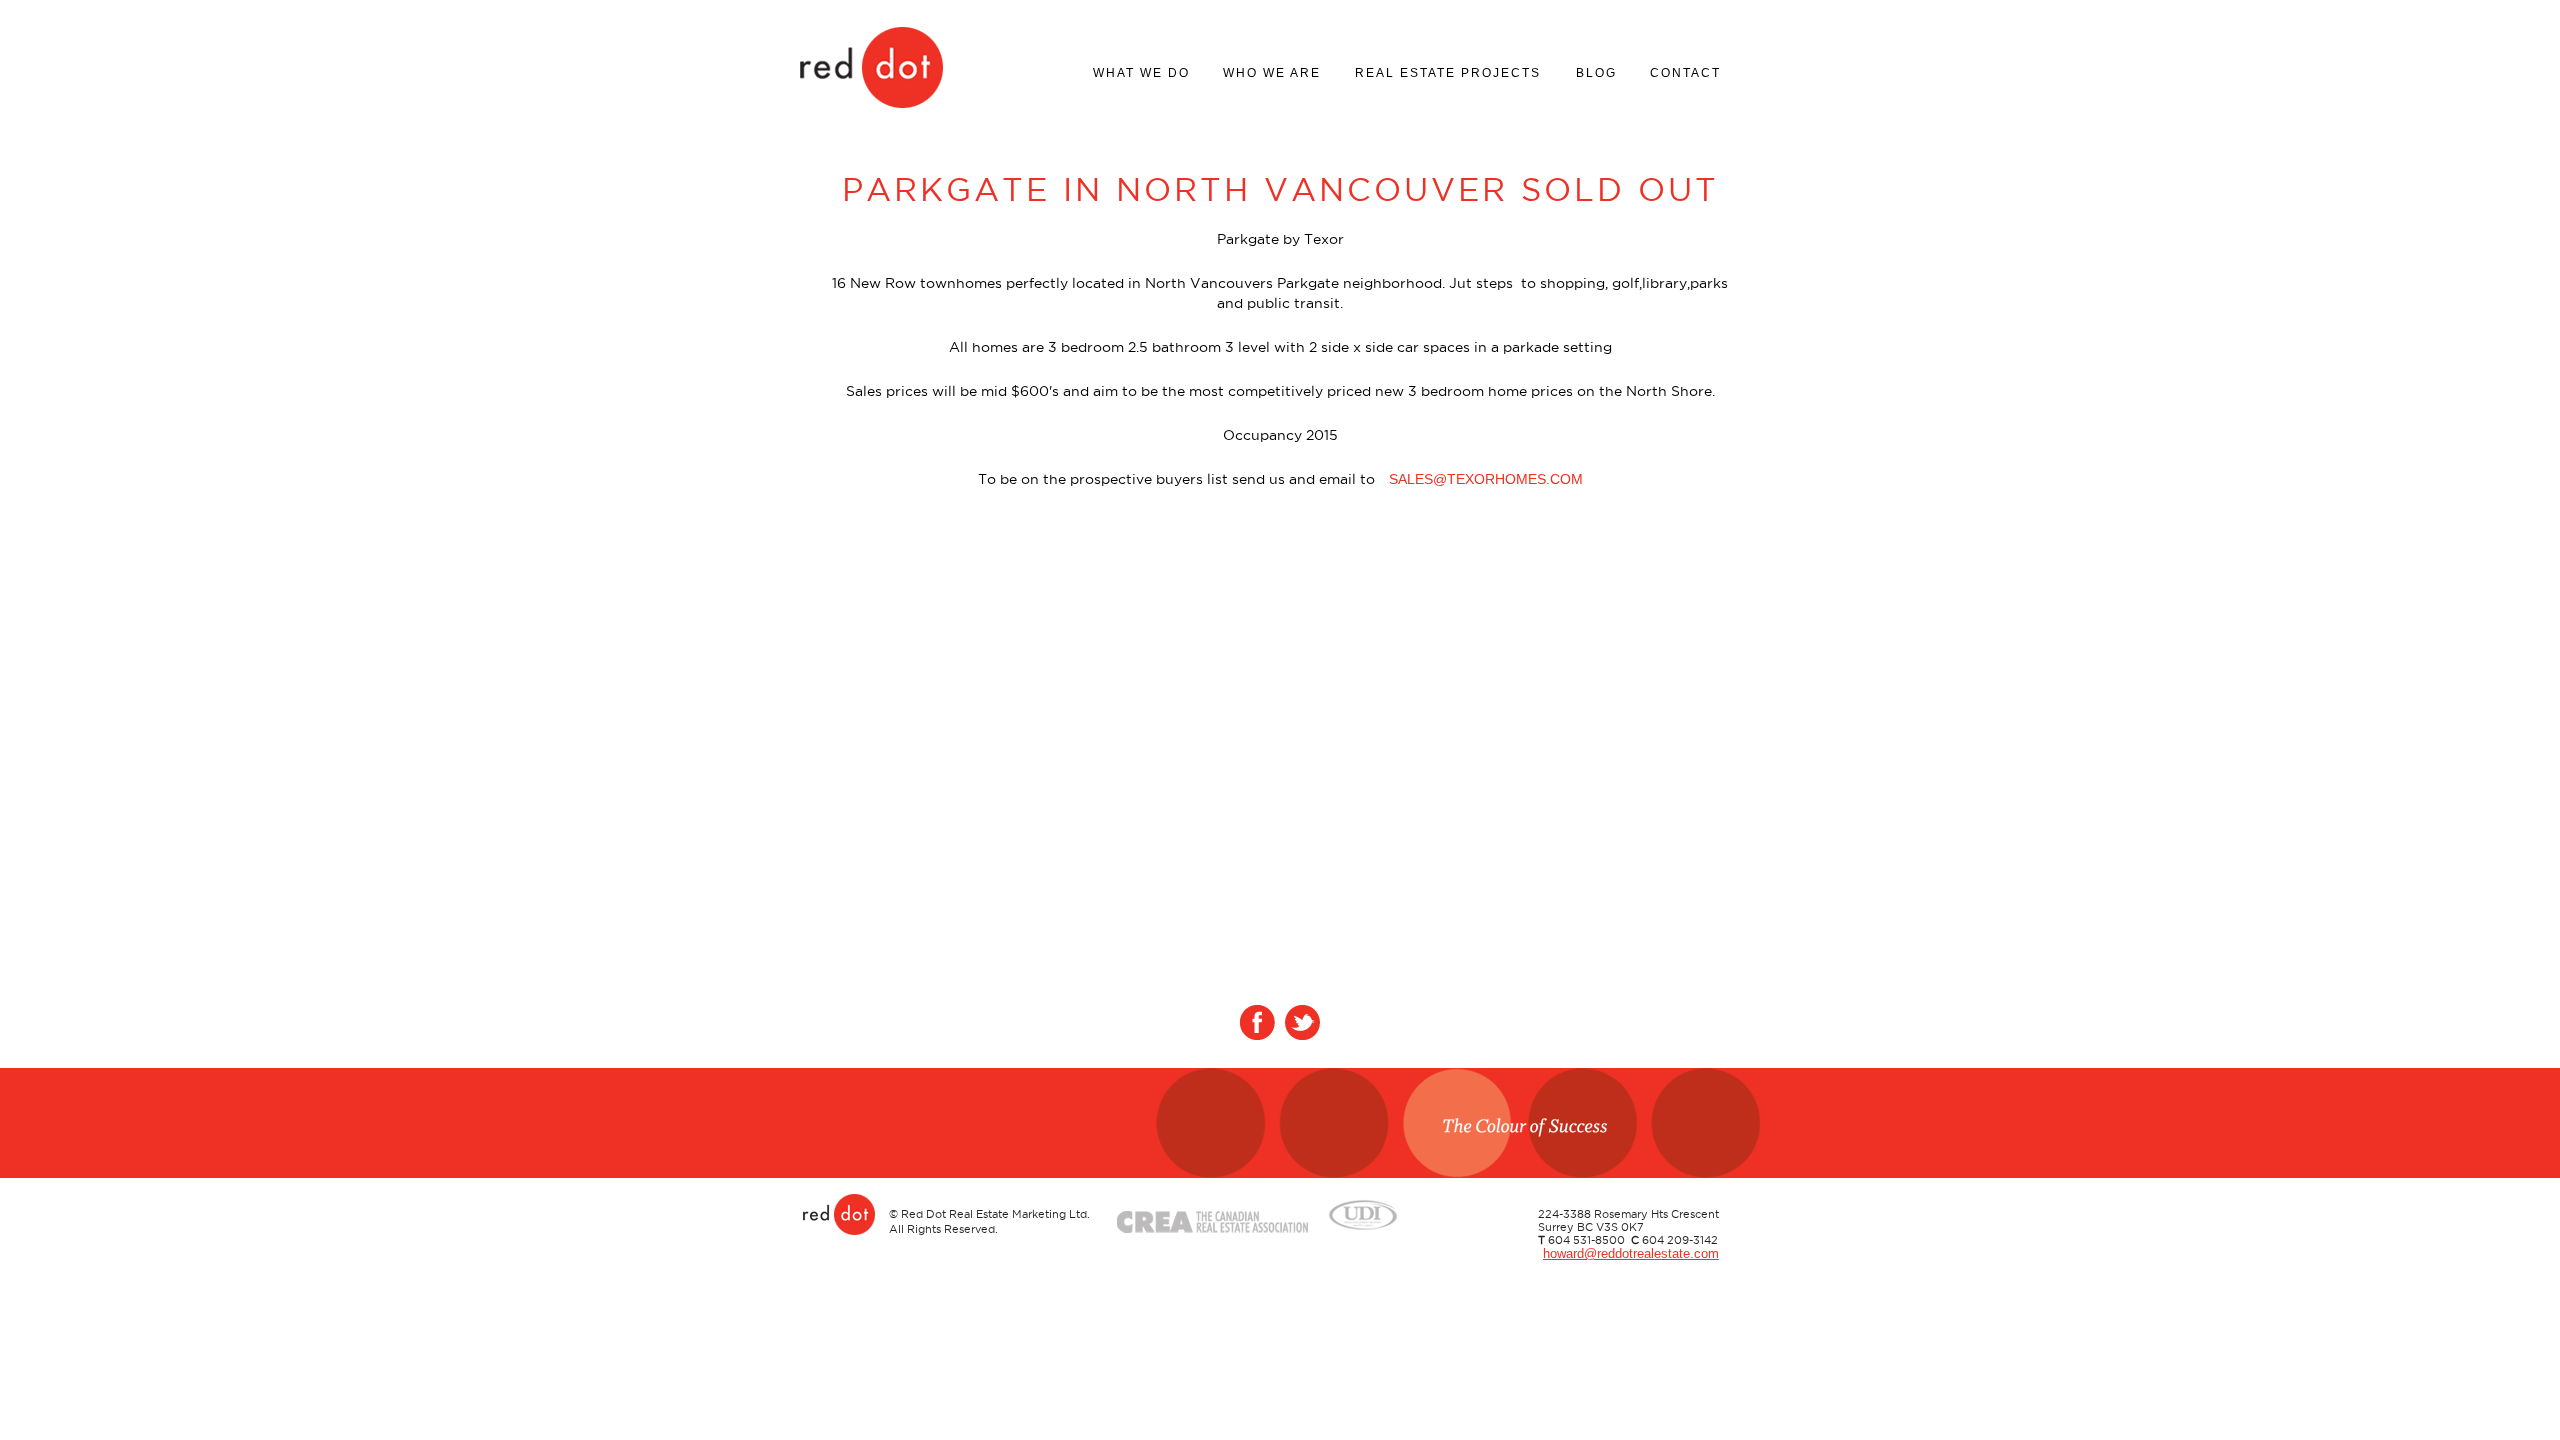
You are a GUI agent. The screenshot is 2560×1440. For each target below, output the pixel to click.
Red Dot (871, 67)
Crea (1212, 1211)
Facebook (1257, 1022)
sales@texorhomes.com (1486, 479)
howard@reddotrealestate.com (1631, 1253)
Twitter (1302, 1022)
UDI (1363, 1211)
